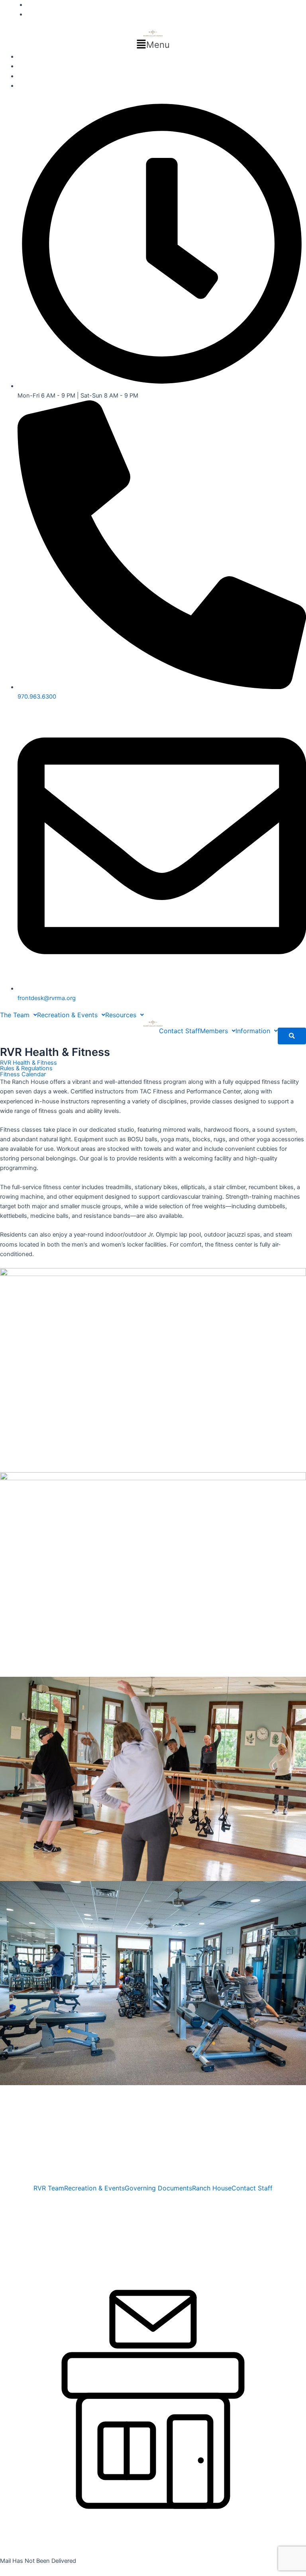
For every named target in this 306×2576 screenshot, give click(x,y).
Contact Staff (179, 1031)
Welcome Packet (40, 66)
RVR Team (49, 2188)
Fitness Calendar (23, 1074)
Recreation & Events (67, 1015)
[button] (153, 45)
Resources (121, 1015)
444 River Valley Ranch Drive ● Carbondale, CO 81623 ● (78, 2196)
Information (253, 1031)
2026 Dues (32, 76)
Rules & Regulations (26, 1068)
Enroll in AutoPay (40, 57)
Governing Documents (158, 2188)
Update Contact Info (45, 86)
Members (214, 1031)
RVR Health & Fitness (28, 1063)
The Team (15, 1015)
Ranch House (212, 2188)
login (7, 2235)
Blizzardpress (86, 2225)
